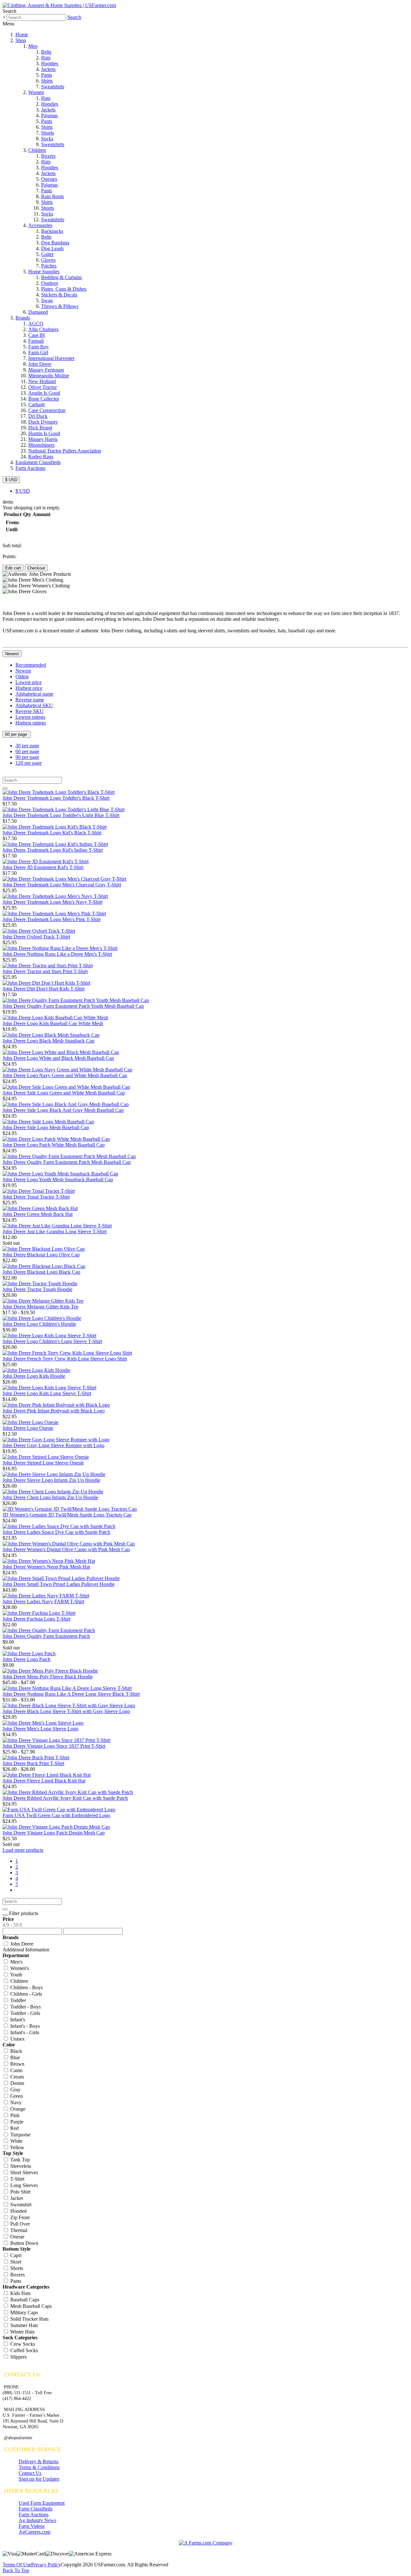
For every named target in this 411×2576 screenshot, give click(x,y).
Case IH (37, 335)
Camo (16, 2070)
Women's (19, 1968)
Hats (46, 58)
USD (23, 491)
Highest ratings (31, 723)
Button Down (24, 2243)
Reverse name (30, 700)
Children (37, 150)
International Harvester (51, 358)
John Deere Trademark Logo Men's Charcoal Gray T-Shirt (62, 885)
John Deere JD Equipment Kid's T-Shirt (43, 867)
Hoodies (50, 63)
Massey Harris (43, 439)
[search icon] (5, 788)
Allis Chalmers (43, 329)
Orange (17, 2109)
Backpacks (52, 231)
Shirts (47, 81)
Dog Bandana (55, 243)
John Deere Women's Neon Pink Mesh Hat (46, 1567)
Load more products (23, 1850)
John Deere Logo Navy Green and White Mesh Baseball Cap (65, 1075)
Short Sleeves (23, 2172)
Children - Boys (26, 1987)
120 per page (29, 763)
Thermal (18, 2230)
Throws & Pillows (60, 306)
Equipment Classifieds (38, 462)
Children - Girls (26, 1994)
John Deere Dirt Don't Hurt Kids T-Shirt (44, 989)
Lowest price (29, 682)
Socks (47, 139)
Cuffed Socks (23, 2350)
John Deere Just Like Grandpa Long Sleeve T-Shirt (55, 1231)
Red (14, 2128)
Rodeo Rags (41, 457)
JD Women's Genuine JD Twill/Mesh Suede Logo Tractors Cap (67, 1515)
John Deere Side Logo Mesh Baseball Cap (46, 1127)
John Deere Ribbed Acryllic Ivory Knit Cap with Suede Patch (65, 1798)
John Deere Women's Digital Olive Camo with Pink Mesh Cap (66, 1549)
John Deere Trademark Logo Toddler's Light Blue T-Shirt (61, 815)
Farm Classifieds (35, 2509)
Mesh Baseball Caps (30, 2306)
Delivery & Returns (39, 2462)
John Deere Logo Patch (26, 1659)
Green (16, 2096)
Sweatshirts (53, 87)
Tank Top (19, 2160)
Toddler (17, 2000)
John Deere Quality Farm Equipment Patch (46, 1636)
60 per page (17, 734)
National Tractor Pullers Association (65, 451)
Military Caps (23, 2312)
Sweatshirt (20, 2205)
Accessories (40, 225)
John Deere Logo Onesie (28, 1428)
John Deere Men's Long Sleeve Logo (40, 1729)
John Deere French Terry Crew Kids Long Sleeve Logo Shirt (65, 1359)
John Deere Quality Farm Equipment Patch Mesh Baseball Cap (67, 1162)
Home (22, 35)
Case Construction (47, 410)
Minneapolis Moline (49, 376)
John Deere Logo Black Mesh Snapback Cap (48, 1041)
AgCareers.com (35, 2532)
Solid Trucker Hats (29, 2319)
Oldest (22, 677)
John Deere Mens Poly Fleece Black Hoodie (48, 1677)
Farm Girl (38, 352)
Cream (16, 2077)
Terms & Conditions (39, 2467)
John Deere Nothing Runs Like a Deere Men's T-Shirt (57, 954)
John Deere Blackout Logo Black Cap (41, 1272)
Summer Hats (23, 2325)
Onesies (49, 179)
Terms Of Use (17, 2565)
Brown (17, 2064)
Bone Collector (44, 399)
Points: (9, 556)
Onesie (17, 2237)
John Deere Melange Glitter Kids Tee (40, 1307)
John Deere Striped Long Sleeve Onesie (43, 1463)
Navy (15, 2102)
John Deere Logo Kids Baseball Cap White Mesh (53, 1023)
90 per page (27, 757)
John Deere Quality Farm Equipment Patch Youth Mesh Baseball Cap (73, 1006)
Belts (46, 52)
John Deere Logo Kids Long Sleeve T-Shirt (47, 1393)
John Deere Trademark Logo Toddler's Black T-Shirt (56, 798)
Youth (16, 1975)
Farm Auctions (30, 468)
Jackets (48, 69)
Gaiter (47, 254)
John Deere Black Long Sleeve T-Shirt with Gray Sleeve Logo (66, 1711)
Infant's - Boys (24, 2026)
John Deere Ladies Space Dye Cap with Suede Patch (56, 1532)
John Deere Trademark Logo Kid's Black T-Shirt (52, 833)
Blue (14, 2057)
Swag (47, 300)
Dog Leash (52, 248)
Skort (15, 2262)
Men (33, 46)
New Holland (42, 381)
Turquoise (20, 2135)
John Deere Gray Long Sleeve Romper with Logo (53, 1445)
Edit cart (13, 568)
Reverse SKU (30, 711)
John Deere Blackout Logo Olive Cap (41, 1255)
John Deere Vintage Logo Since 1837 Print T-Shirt (54, 1746)
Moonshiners (41, 445)
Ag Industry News (37, 2520)
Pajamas (49, 115)
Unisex (17, 2039)
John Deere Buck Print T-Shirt (33, 1763)
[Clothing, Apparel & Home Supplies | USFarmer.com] (59, 5)
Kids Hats (20, 2293)
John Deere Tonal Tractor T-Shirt (36, 1197)
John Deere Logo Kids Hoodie (34, 1376)
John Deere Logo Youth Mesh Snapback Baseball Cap (58, 1179)
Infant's (17, 2020)
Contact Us (30, 2473)
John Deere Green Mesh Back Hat (38, 1214)
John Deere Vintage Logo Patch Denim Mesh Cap (54, 1833)
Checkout (36, 568)
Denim (17, 2083)
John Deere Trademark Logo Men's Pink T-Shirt (52, 919)
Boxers (48, 156)
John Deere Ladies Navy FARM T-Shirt (43, 1601)
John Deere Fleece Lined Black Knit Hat (44, 1781)
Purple (16, 2122)
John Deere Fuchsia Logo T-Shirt (36, 1619)
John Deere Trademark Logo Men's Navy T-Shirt (52, 902)
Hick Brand (40, 428)
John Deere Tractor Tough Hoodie (37, 1289)
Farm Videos (32, 2526)
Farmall (36, 341)
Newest (12, 654)
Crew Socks (22, 2344)
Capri (15, 2255)
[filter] (5, 1915)
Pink (14, 2115)
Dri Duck (38, 416)
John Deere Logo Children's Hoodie (39, 1324)
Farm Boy (39, 347)
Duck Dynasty (43, 422)
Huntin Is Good (44, 433)
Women (36, 92)
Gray (15, 2090)
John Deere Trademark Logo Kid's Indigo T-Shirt (53, 850)
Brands (23, 318)
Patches (49, 266)
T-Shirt (17, 2179)
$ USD (11, 480)
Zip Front (19, 2217)
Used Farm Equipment (42, 2503)
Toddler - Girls (25, 2013)
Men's (16, 1962)
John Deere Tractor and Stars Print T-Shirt (45, 971)
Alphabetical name (34, 694)
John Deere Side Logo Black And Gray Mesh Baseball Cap (63, 1110)
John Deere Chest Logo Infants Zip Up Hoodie (50, 1497)
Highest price (29, 688)
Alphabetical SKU (34, 705)
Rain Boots (52, 196)
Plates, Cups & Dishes (64, 289)
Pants (47, 75)
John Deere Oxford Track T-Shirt (36, 937)
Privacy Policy (46, 2565)
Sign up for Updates (39, 2479)
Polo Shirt (20, 2192)
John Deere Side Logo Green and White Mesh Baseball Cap (64, 1093)
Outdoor (50, 283)
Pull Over (19, 2224)
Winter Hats (22, 2332)
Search (74, 17)
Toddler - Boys (25, 2007)
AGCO (36, 324)
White (16, 2141)
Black (16, 2051)
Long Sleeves (23, 2185)
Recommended (31, 665)
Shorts (48, 133)
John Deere (40, 364)
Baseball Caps (24, 2300)
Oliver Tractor (43, 387)
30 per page (27, 746)
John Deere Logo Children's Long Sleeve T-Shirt (52, 1341)
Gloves (48, 260)
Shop (21, 40)
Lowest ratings (30, 717)
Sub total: (12, 545)
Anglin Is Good (44, 393)
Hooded (18, 2211)
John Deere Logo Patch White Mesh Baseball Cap (54, 1145)
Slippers (18, 2357)
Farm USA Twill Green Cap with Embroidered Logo (56, 1815)
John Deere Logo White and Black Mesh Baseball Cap (58, 1058)
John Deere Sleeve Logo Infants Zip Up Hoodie (51, 1480)
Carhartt (36, 404)
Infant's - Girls (24, 2032)
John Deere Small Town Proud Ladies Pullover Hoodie (59, 1584)
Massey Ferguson (46, 370)
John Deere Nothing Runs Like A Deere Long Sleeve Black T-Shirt (71, 1694)
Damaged (38, 312)
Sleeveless (20, 2166)
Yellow (17, 2147)
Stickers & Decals (59, 295)
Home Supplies (44, 272)
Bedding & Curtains (61, 277)
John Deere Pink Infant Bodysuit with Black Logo (54, 1411)
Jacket (16, 2198)
